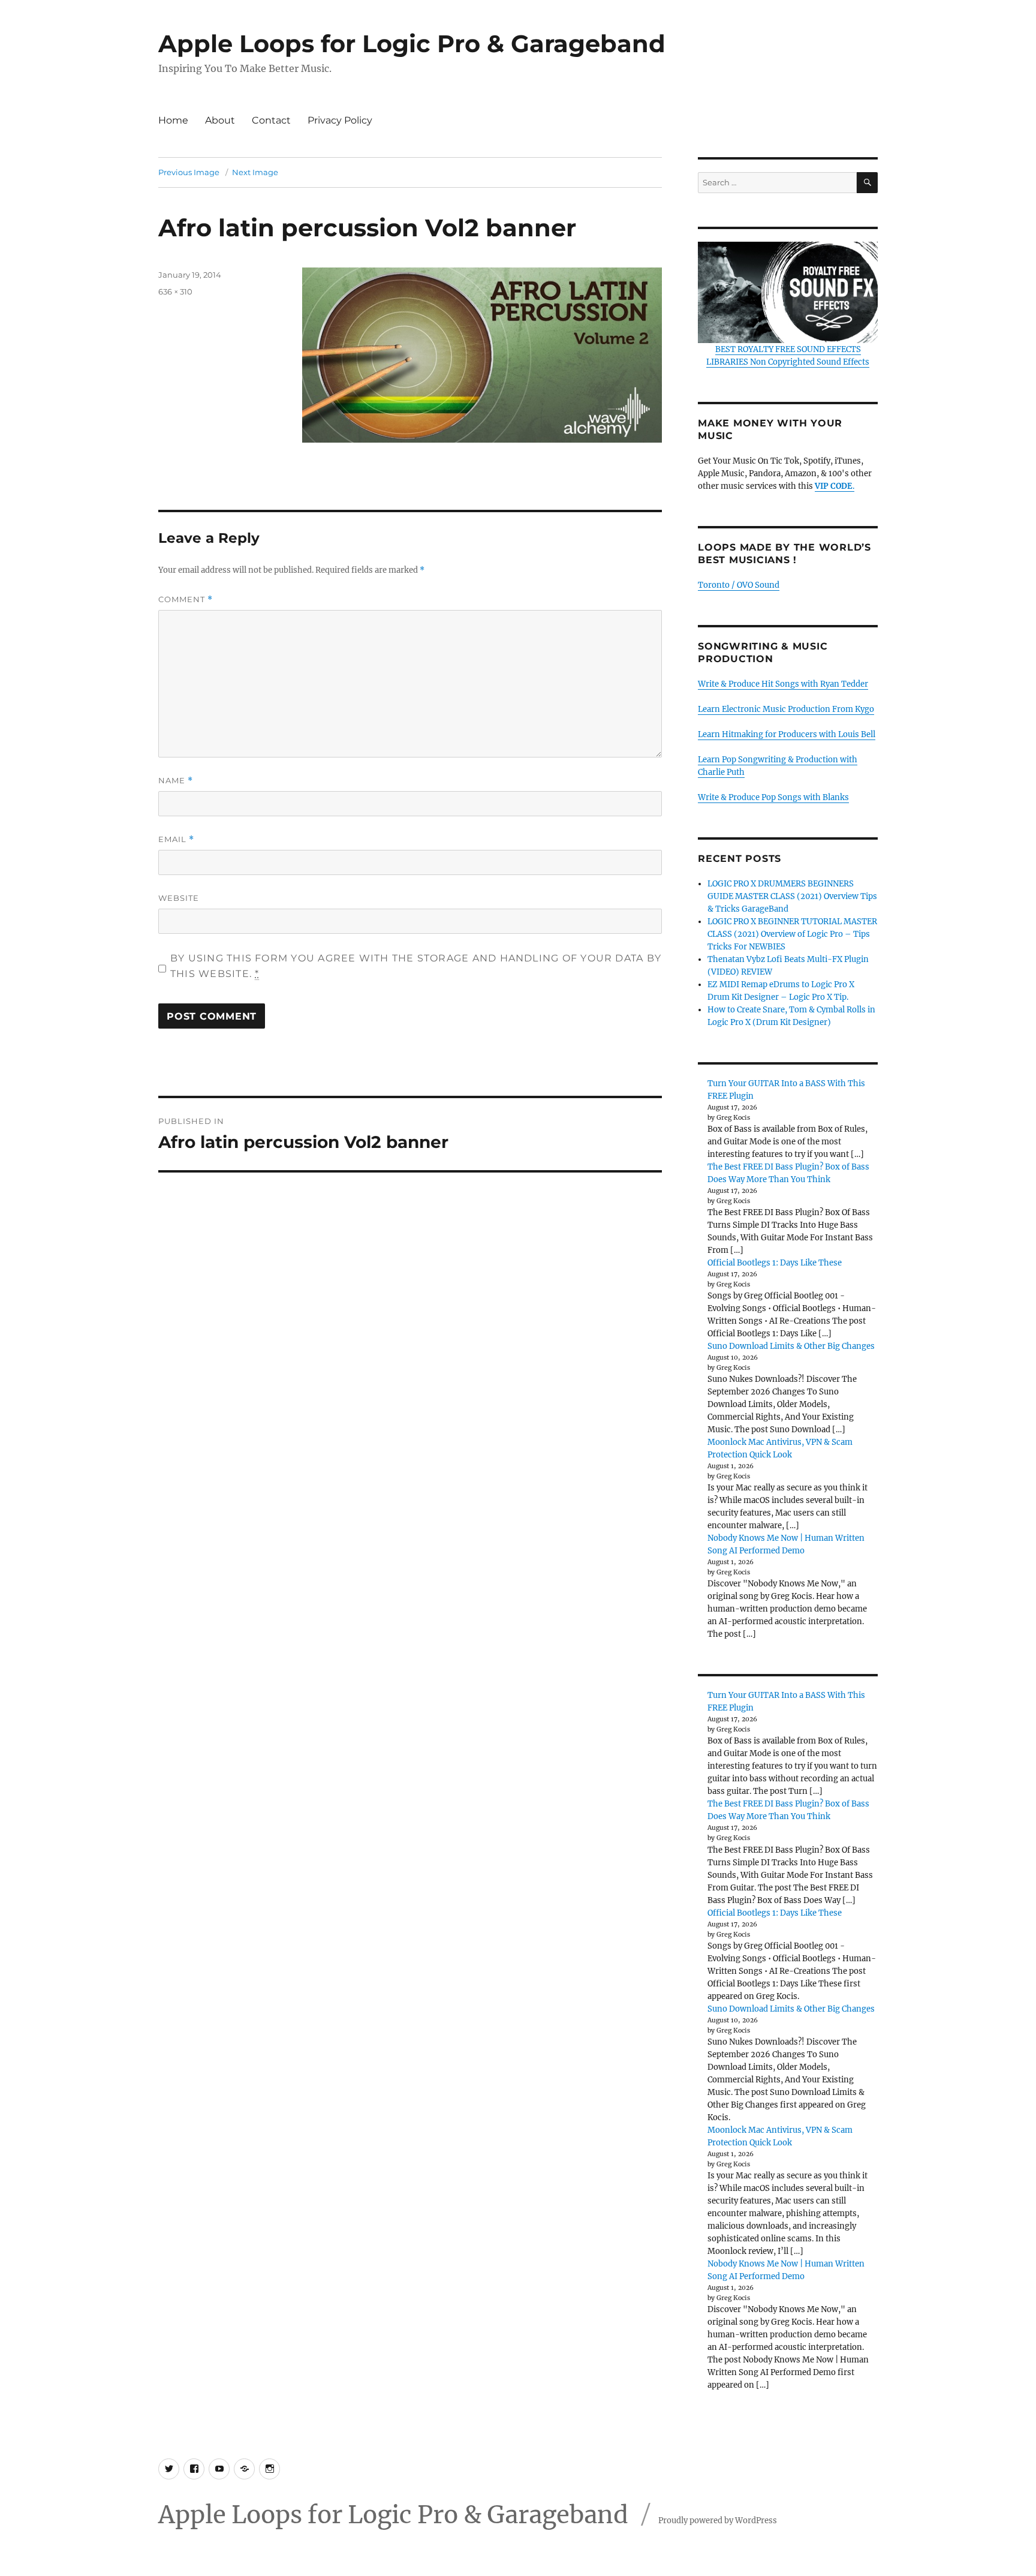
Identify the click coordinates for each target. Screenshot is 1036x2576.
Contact (271, 120)
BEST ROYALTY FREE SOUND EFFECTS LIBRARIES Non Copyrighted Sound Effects (788, 356)
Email (176, 839)
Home (173, 120)
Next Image (255, 172)
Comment (186, 599)
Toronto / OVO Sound (739, 585)
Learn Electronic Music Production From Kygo (786, 709)
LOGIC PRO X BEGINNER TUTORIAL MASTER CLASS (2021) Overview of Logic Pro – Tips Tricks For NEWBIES (792, 934)
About (220, 120)
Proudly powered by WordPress (718, 2521)
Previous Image (189, 172)
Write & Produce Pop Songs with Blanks (773, 797)
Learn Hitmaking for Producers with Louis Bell (787, 734)
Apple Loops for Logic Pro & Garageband (412, 43)
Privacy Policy (340, 120)
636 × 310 (175, 291)
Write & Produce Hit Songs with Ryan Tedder (783, 684)
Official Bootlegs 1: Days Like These (775, 1263)
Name (176, 781)
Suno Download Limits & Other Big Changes (791, 1346)
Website (179, 898)
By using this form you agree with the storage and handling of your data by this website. (416, 966)
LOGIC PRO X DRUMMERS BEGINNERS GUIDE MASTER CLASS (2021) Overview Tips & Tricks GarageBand (792, 896)
